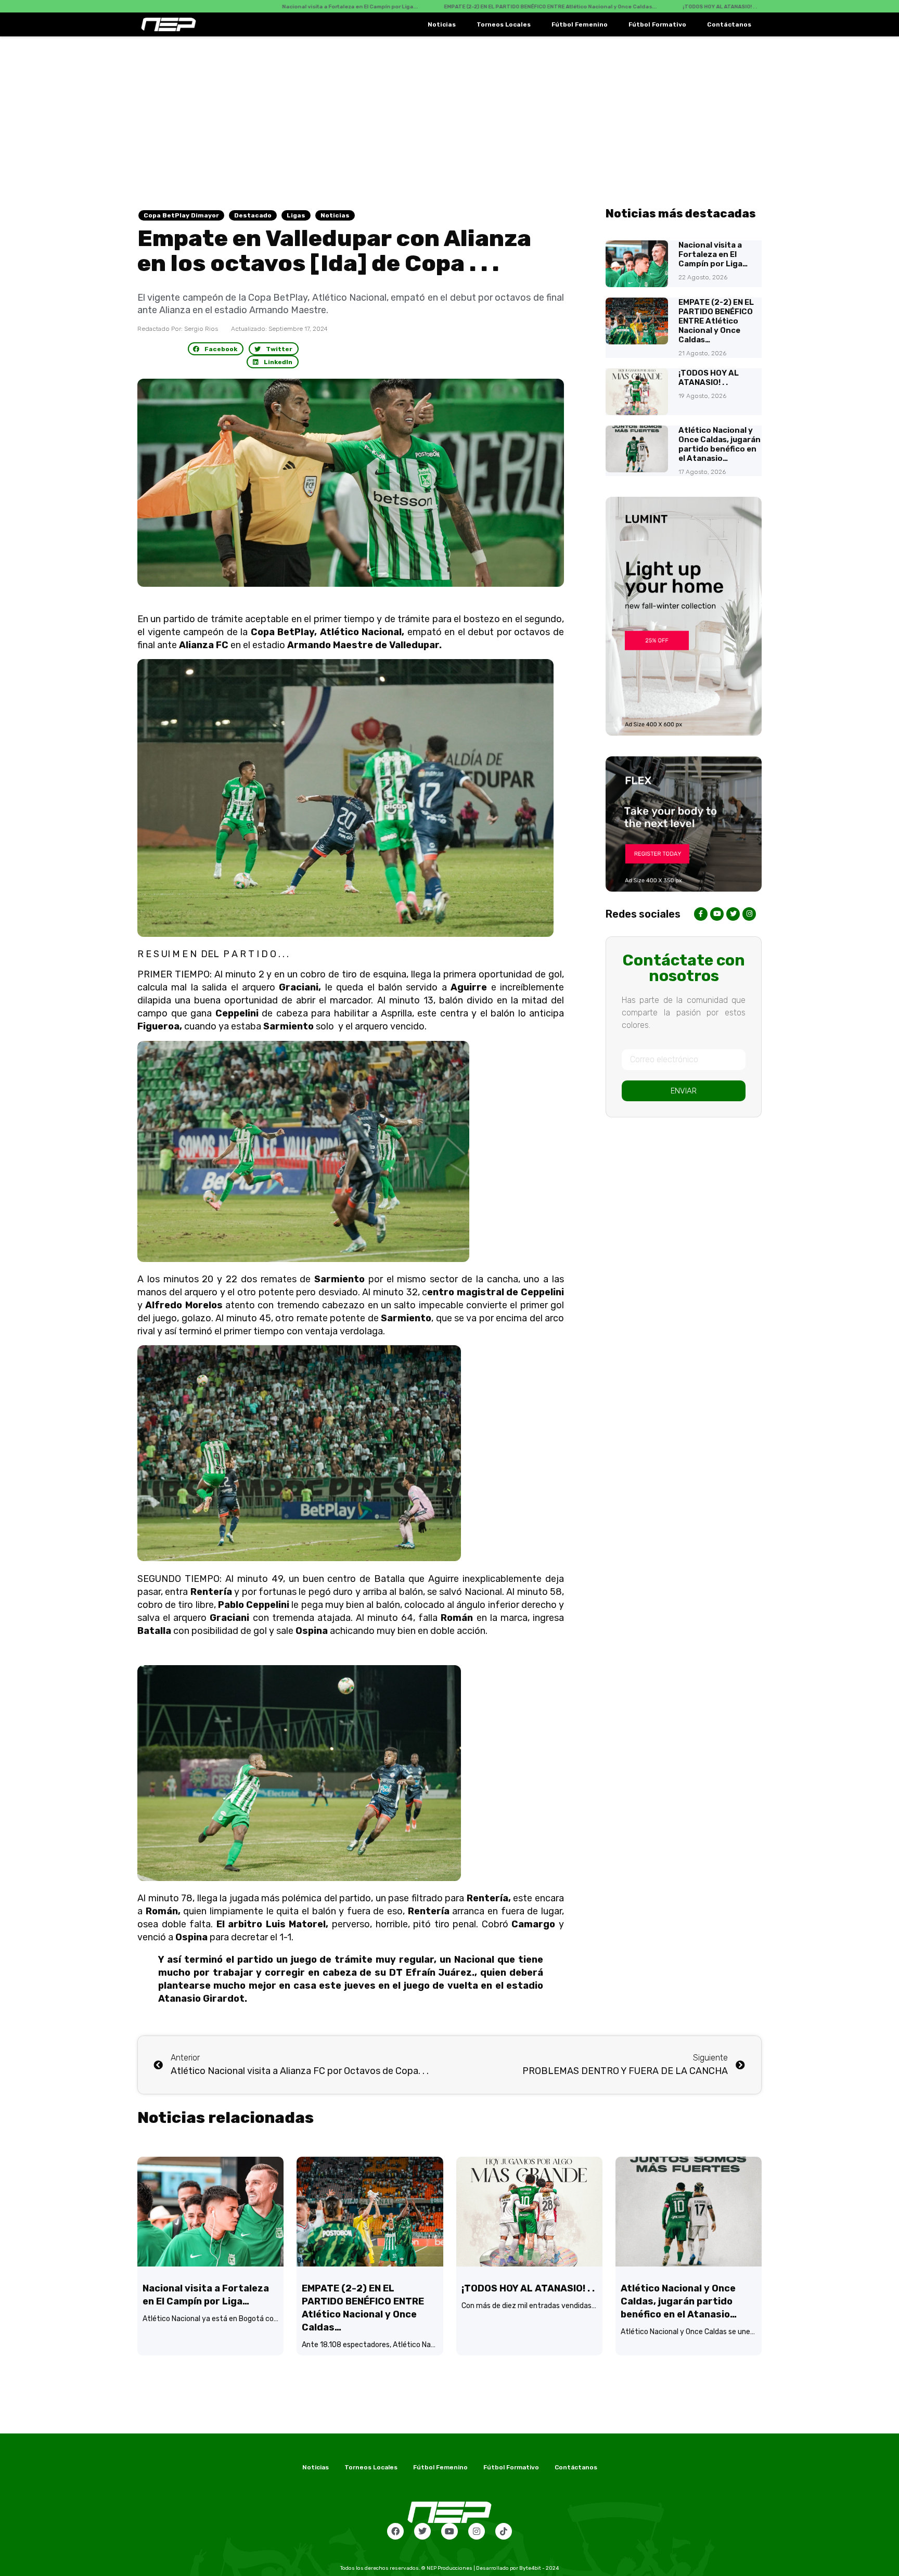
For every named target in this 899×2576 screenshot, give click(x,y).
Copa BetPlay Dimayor (181, 215)
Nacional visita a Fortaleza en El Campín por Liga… (713, 254)
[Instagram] (477, 2531)
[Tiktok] (504, 2531)
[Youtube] (449, 2531)
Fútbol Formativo (657, 24)
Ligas (296, 215)
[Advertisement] (449, 114)
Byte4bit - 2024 (539, 2568)
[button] (216, 349)
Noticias (442, 24)
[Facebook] (395, 2531)
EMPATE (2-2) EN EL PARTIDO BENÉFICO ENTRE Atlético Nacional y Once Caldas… (716, 321)
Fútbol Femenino (580, 24)
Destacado (253, 215)
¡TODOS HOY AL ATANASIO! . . (709, 378)
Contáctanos (729, 24)
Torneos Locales (504, 24)
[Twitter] (422, 2531)
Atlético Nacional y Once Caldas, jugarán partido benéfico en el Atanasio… (720, 444)
